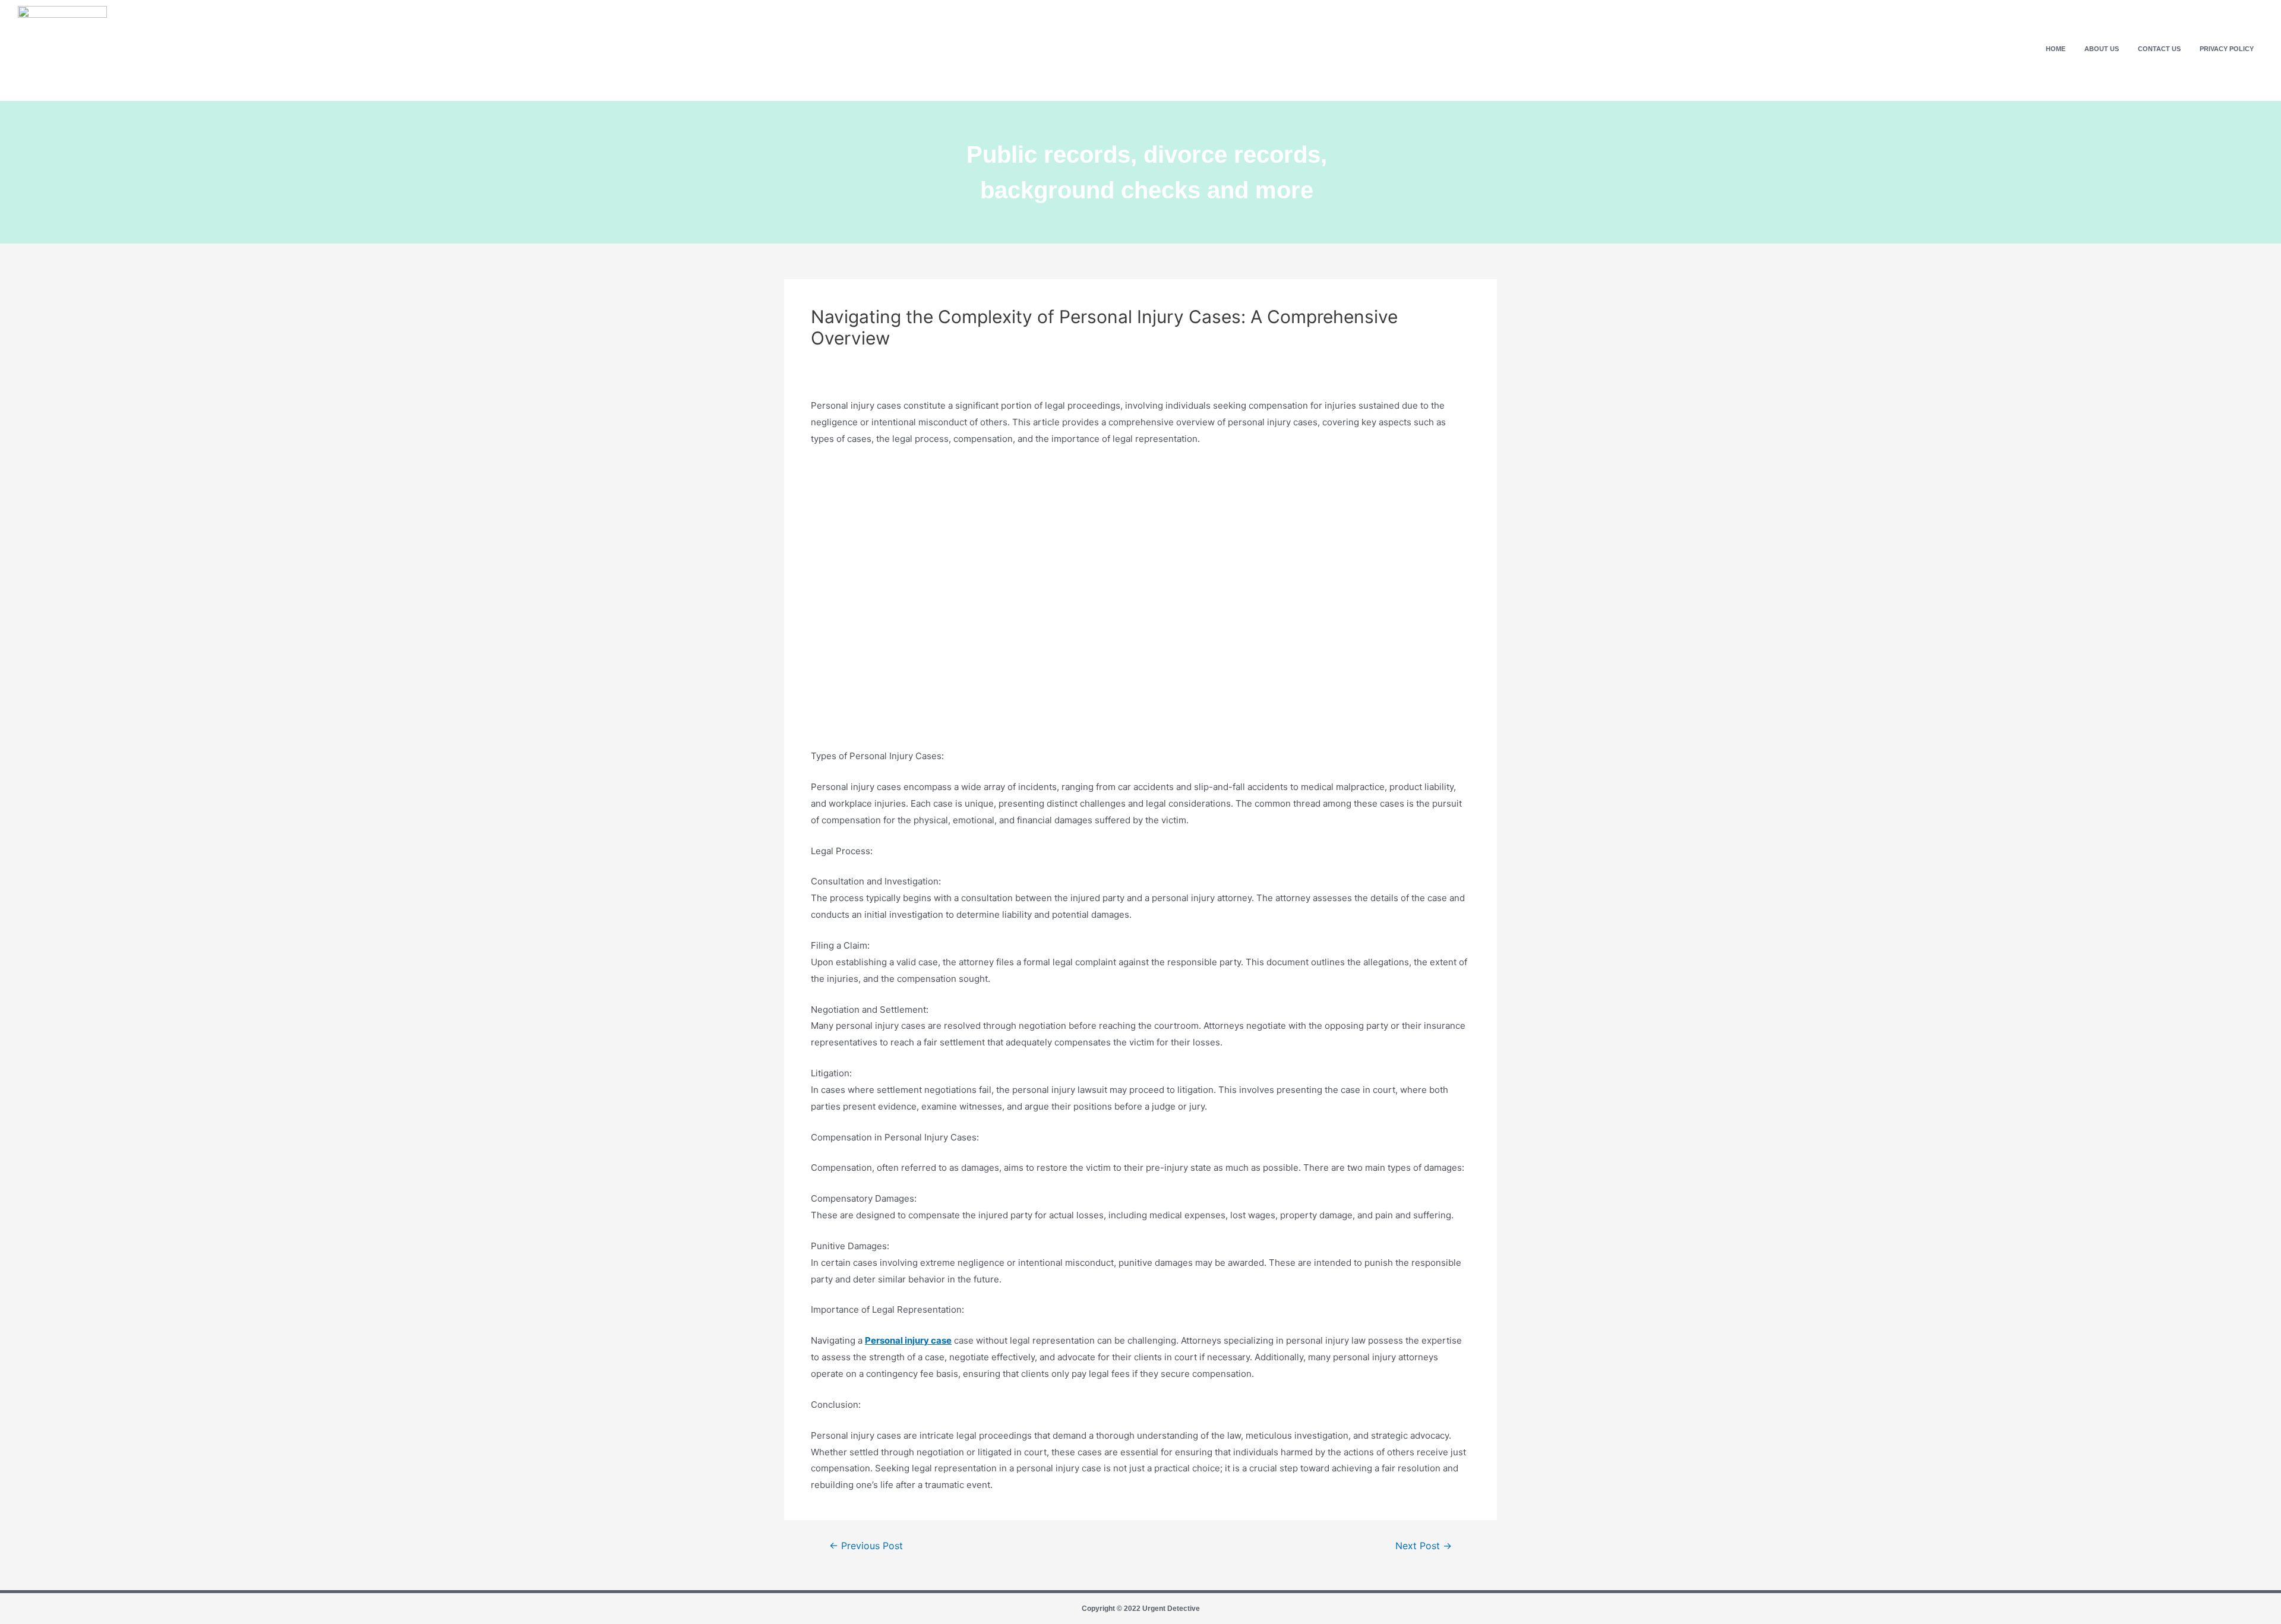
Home (2056, 49)
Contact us (2159, 49)
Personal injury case (908, 1340)
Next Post (1424, 1546)
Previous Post (866, 1546)
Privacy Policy (2227, 49)
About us (2102, 49)
